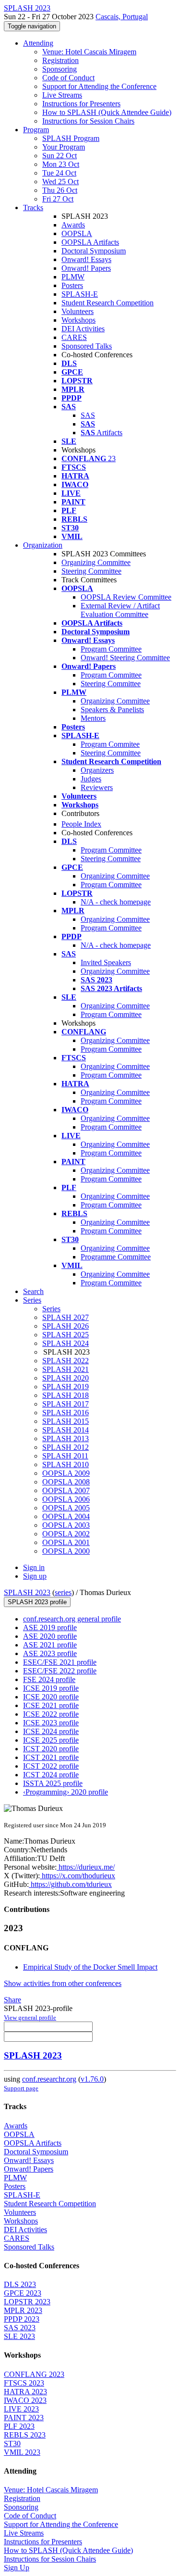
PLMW (73, 277)
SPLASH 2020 (66, 1378)
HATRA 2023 (25, 2392)
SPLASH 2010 (66, 1464)
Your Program (64, 147)
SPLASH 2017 (66, 1404)
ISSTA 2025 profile (53, 1783)
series (63, 1592)
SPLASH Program (71, 138)
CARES (74, 337)
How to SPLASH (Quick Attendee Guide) (107, 112)
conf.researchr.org (49, 2079)
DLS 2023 (20, 2284)
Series (51, 1309)
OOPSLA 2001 (66, 1542)
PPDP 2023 (22, 2319)
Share (12, 2000)
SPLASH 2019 (66, 1387)
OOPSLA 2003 (66, 1525)
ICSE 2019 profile (51, 1688)
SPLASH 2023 (27, 1592)
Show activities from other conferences (63, 1983)
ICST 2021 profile (51, 1757)
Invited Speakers (106, 962)
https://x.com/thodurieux (78, 1876)
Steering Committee (91, 571)
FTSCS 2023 (24, 2383)
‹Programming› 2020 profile (66, 1792)
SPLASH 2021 (66, 1369)
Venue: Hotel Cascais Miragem (89, 52)
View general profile (30, 2017)
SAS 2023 (20, 2328)
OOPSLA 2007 (66, 1490)
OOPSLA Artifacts (90, 242)
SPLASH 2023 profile (37, 1602)
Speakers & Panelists (112, 710)
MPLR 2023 (23, 2310)
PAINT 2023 (24, 2418)
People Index (81, 824)
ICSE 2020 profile (51, 1697)
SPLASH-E (80, 294)
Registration (60, 60)
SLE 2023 (19, 2336)
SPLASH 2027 (66, 1317)
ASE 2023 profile (50, 1653)
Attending (38, 43)
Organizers (97, 770)
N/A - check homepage (116, 902)
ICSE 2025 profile (51, 1740)
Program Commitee (110, 744)
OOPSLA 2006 (66, 1499)
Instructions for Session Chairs (88, 121)
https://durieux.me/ (86, 1867)
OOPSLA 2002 (66, 1534)
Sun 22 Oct (60, 156)
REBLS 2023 (25, 2435)
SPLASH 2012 (66, 1447)
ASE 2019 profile (50, 1627)
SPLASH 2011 (65, 1456)
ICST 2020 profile (51, 1749)
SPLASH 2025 (66, 1335)
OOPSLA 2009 (66, 1473)
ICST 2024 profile (51, 1775)
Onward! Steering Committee (125, 658)
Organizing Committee (96, 562)
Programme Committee (116, 1257)
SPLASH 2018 (66, 1395)
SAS (88, 415)
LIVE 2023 (21, 2409)
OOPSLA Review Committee (126, 597)
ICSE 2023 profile (51, 1723)
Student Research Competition (108, 303)
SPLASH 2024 (66, 1343)
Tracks (33, 207)
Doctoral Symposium (94, 251)
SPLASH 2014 (66, 1430)
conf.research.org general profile (72, 1619)
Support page (21, 2088)
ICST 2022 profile (51, 1766)
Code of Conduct (68, 78)
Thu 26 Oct (60, 190)
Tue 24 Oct (59, 173)
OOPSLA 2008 (66, 1482)
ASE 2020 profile (50, 1636)
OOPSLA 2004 (66, 1516)
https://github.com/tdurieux (70, 1884)
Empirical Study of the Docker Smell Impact (90, 1967)
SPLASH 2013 (66, 1439)
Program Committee (111, 649)
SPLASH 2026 (66, 1326)
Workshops (78, 320)
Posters (72, 285)
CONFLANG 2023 (34, 2374)
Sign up (35, 1576)
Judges (91, 779)
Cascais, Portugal (122, 17)
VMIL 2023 (22, 2452)
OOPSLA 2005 (66, 1508)
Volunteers (78, 311)
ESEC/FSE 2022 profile (60, 1671)
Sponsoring (60, 69)
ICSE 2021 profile (51, 1705)
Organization (43, 545)
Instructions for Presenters (81, 104)
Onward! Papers (86, 268)
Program (36, 130)
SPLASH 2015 (66, 1421)
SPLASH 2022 (66, 1361)
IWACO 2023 (25, 2400)
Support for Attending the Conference (99, 86)
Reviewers (97, 787)
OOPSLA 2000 (66, 1551)
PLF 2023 (19, 2426)
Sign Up (17, 2568)
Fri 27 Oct (58, 199)
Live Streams (62, 95)
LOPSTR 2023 (27, 2302)
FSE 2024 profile (49, 1679)
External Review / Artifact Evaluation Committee (120, 610)
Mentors (93, 718)
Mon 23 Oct (61, 164)
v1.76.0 (92, 2079)
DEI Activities (83, 329)
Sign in (34, 1567)
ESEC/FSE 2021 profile (60, 1662)
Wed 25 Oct (60, 182)
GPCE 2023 (23, 2293)
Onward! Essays (86, 259)
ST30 (12, 2444)
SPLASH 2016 (66, 1413)
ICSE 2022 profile (51, 1714)
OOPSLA (77, 233)
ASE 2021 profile (50, 1645)
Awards (73, 225)
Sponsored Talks (87, 346)
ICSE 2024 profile (51, 1731)
